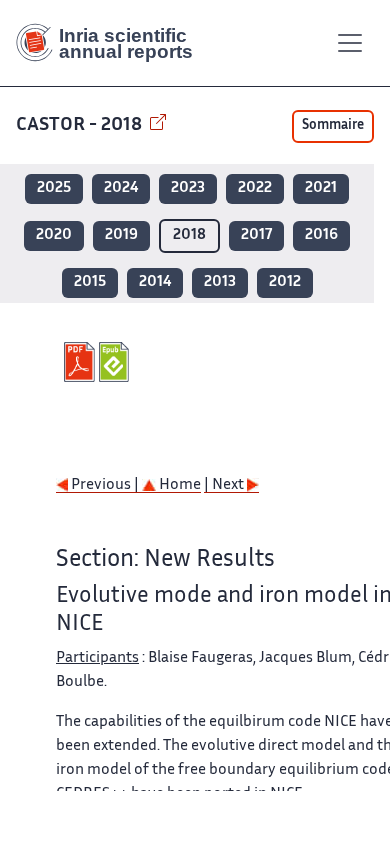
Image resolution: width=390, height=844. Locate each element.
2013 (220, 282)
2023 (188, 188)
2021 (321, 188)
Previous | (105, 485)
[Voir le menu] (350, 43)
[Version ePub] (116, 362)
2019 (121, 235)
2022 (255, 188)
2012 (285, 282)
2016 (321, 235)
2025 (54, 188)
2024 (121, 188)
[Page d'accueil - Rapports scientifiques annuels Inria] (112, 43)
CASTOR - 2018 (81, 125)
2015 (90, 282)
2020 (54, 235)
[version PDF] (81, 362)
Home (178, 485)
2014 (155, 282)
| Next (225, 485)
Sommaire (333, 126)
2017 (256, 235)
